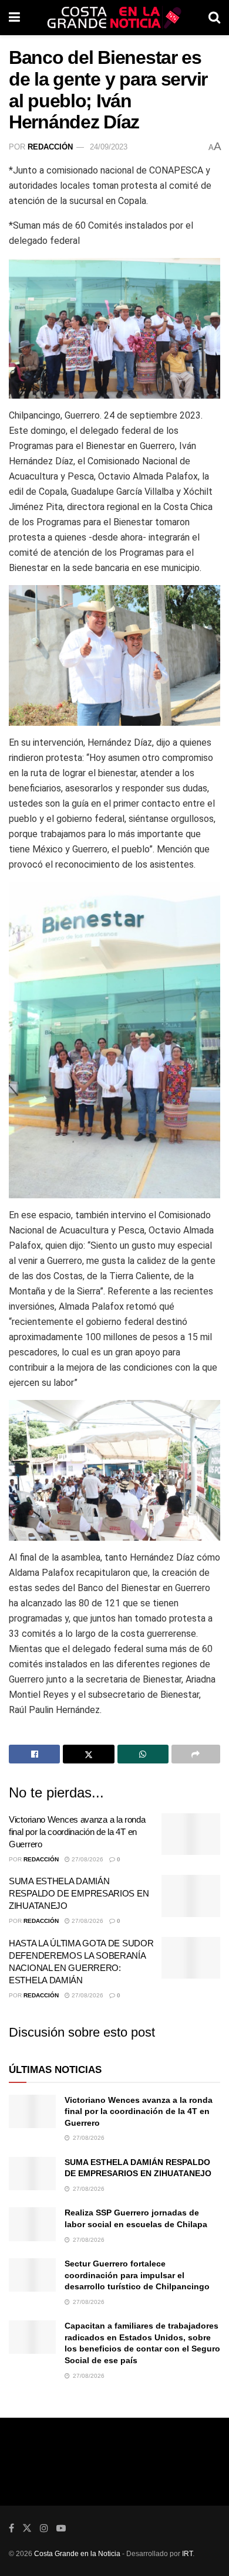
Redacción (50, 147)
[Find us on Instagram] (44, 2528)
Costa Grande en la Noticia (77, 2554)
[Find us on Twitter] (27, 2528)
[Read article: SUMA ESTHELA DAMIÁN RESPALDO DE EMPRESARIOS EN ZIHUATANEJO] (191, 1896)
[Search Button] (214, 18)
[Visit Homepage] (114, 18)
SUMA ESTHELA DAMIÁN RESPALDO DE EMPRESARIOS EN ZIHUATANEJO (79, 1893)
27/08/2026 (87, 1859)
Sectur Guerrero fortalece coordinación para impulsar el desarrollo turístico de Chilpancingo (137, 2275)
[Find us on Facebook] (11, 2528)
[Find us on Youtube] (61, 2528)
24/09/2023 (109, 147)
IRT (187, 2554)
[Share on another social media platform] (196, 1754)
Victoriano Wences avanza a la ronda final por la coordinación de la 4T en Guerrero (77, 1832)
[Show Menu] (14, 18)
